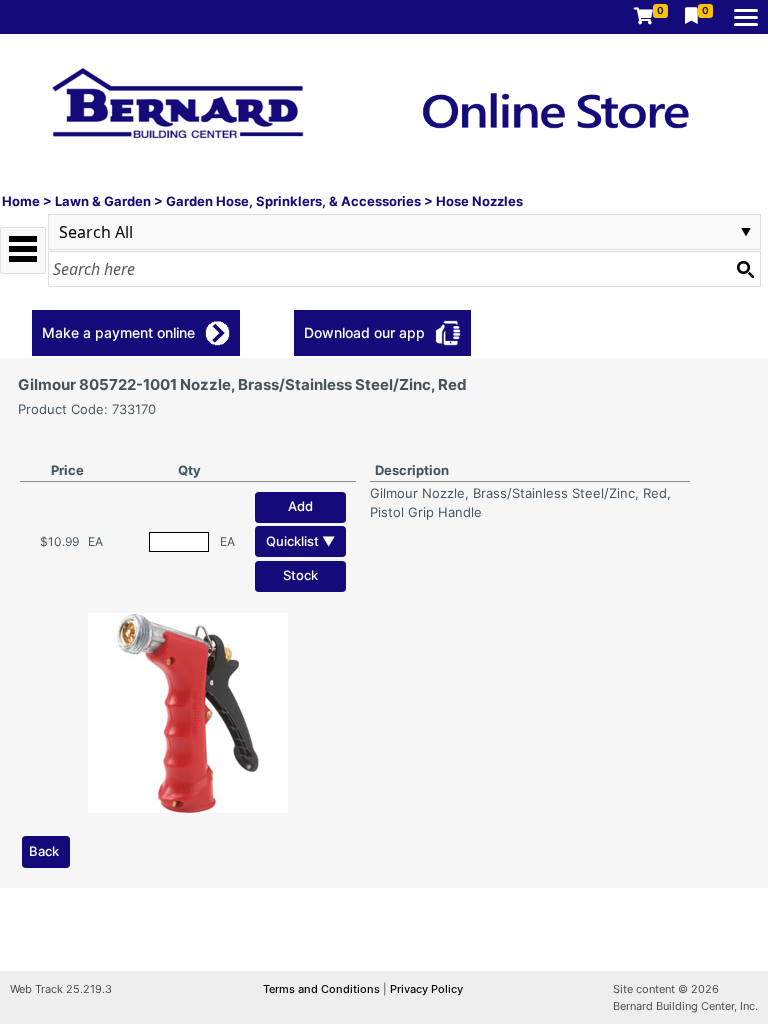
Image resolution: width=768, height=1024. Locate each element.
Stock (300, 575)
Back (44, 851)
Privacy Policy (426, 989)
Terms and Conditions (323, 989)
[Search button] (745, 269)
